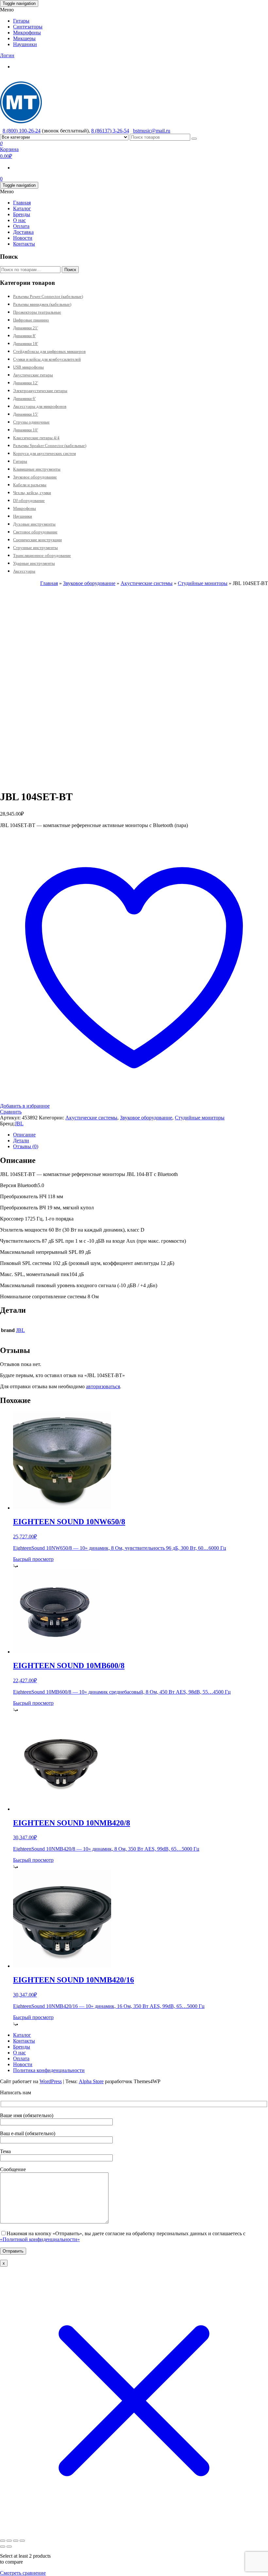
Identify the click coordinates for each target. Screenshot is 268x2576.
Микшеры (24, 38)
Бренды (22, 214)
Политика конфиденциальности (49, 2070)
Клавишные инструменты (37, 469)
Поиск (70, 270)
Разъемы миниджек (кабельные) (42, 304)
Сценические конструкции (37, 540)
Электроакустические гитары (40, 391)
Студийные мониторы (203, 583)
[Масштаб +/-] (3, 2541)
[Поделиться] (16, 2541)
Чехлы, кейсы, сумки (32, 493)
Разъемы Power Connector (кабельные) (48, 296)
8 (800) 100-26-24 (22, 131)
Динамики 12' (25, 383)
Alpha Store (91, 2081)
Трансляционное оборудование (42, 555)
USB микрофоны (28, 367)
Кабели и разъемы (30, 485)
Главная (22, 203)
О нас (19, 220)
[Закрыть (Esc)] (22, 2541)
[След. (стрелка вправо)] (9, 2547)
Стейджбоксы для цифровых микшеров (49, 351)
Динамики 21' (25, 328)
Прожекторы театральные (37, 312)
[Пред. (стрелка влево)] (3, 2547)
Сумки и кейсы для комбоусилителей (47, 359)
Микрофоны (27, 33)
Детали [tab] (21, 1141)
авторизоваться (103, 1386)
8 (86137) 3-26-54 (110, 131)
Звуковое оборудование (35, 477)
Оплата (21, 226)
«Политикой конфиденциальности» (40, 2239)
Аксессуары (24, 571)
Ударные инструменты (34, 563)
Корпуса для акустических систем (44, 453)
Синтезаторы (28, 27)
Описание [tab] (24, 1135)
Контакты (24, 244)
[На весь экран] (9, 2541)
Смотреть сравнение (23, 2573)
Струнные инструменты (35, 548)
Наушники (25, 44)
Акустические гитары (33, 375)
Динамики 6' (24, 398)
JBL (19, 1124)
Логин (7, 55)
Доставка (23, 232)
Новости (23, 238)
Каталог (22, 208)
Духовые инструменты (34, 524)
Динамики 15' (25, 414)
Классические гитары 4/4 (36, 438)
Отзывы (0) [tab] (26, 1146)
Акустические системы (147, 583)
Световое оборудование (35, 532)
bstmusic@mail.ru (152, 131)
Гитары (21, 21)
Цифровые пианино (31, 320)
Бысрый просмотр (33, 1559)
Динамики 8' (24, 336)
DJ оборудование (29, 501)
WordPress (51, 2081)
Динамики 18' (25, 344)
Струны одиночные (31, 422)
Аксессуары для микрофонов (40, 406)
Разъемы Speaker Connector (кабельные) (50, 446)
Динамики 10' (25, 430)
